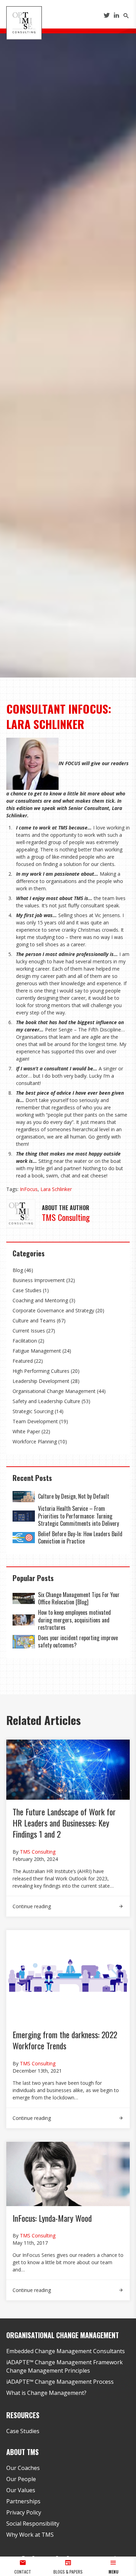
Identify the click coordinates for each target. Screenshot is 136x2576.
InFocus (29, 1189)
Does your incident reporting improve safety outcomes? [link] (78, 1642)
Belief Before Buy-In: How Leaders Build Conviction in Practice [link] (80, 1538)
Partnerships (23, 2501)
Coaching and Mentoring (40, 1300)
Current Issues (29, 1331)
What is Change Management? (46, 2393)
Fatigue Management (37, 1351)
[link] (24, 1497)
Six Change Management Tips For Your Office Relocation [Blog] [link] (79, 1598)
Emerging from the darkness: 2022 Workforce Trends (65, 2040)
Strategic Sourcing (33, 1411)
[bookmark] (24, 22)
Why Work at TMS (30, 2535)
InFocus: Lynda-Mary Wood (52, 2218)
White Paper (26, 1431)
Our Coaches (23, 2468)
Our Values (21, 2490)
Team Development (35, 1421)
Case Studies (27, 1290)
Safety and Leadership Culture (46, 1401)
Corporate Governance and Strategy (53, 1310)
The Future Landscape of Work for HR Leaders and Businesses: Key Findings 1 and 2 (64, 1823)
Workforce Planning (35, 1441)
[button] (113, 2566)
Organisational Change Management (54, 1391)
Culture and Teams (34, 1321)
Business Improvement (39, 1280)
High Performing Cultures (41, 1371)
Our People (21, 2479)
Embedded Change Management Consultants (66, 2351)
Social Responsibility (33, 2524)
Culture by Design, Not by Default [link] (74, 1496)
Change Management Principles (48, 2371)
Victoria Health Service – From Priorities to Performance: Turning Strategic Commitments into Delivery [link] (78, 1516)
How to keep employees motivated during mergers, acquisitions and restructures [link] (74, 1620)
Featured (23, 1361)
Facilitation (25, 1341)
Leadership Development (41, 1381)
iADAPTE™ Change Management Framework (65, 2362)
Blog (18, 1270)
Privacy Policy (24, 2512)
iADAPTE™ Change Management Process (60, 2382)
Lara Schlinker (56, 1189)
